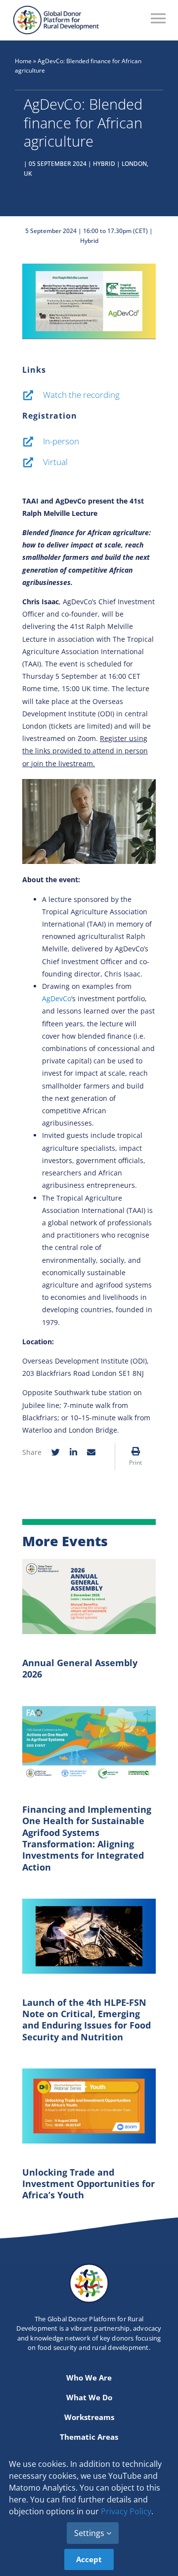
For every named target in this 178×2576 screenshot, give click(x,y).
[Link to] (136, 1451)
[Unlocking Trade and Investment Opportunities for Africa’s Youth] (89, 2071)
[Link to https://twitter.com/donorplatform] (56, 1452)
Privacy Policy (126, 2511)
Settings (90, 2533)
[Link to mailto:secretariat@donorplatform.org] (91, 1452)
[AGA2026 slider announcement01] (89, 1562)
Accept (89, 2559)
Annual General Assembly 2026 (80, 1668)
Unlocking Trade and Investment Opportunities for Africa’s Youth (89, 2184)
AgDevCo (57, 998)
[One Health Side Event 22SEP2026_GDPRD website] (89, 1709)
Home (23, 61)
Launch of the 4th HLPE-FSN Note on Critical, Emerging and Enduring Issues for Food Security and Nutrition (87, 2020)
